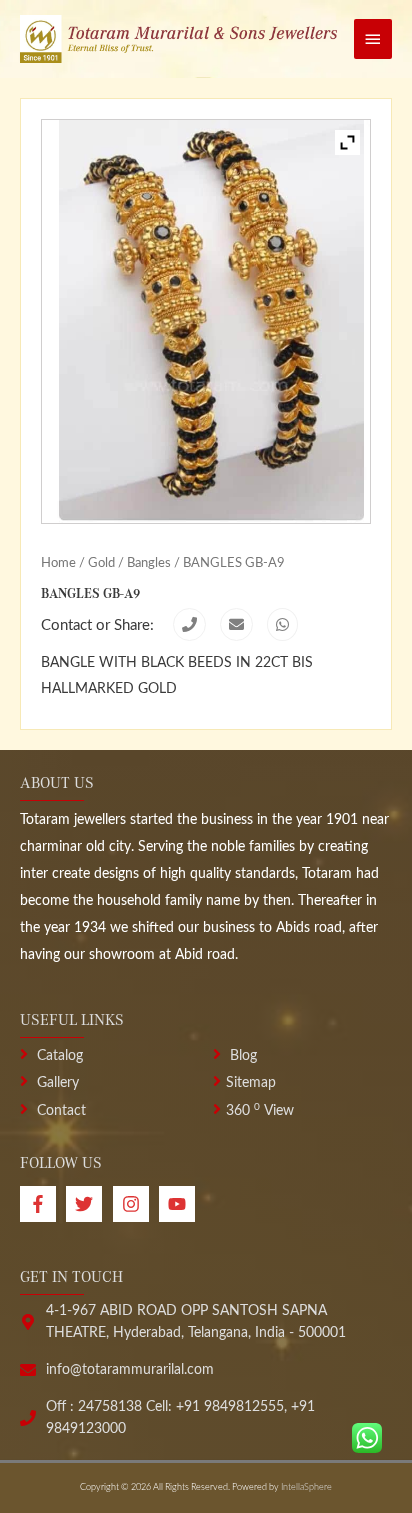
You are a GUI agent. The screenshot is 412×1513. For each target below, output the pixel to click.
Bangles (149, 563)
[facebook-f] (43, 1204)
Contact (59, 1111)
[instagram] (136, 1204)
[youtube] (179, 1204)
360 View (260, 1111)
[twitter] (89, 1204)
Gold (101, 563)
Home (58, 563)
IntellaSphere (306, 1487)
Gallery (56, 1083)
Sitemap (251, 1083)
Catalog (58, 1056)
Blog (241, 1056)
